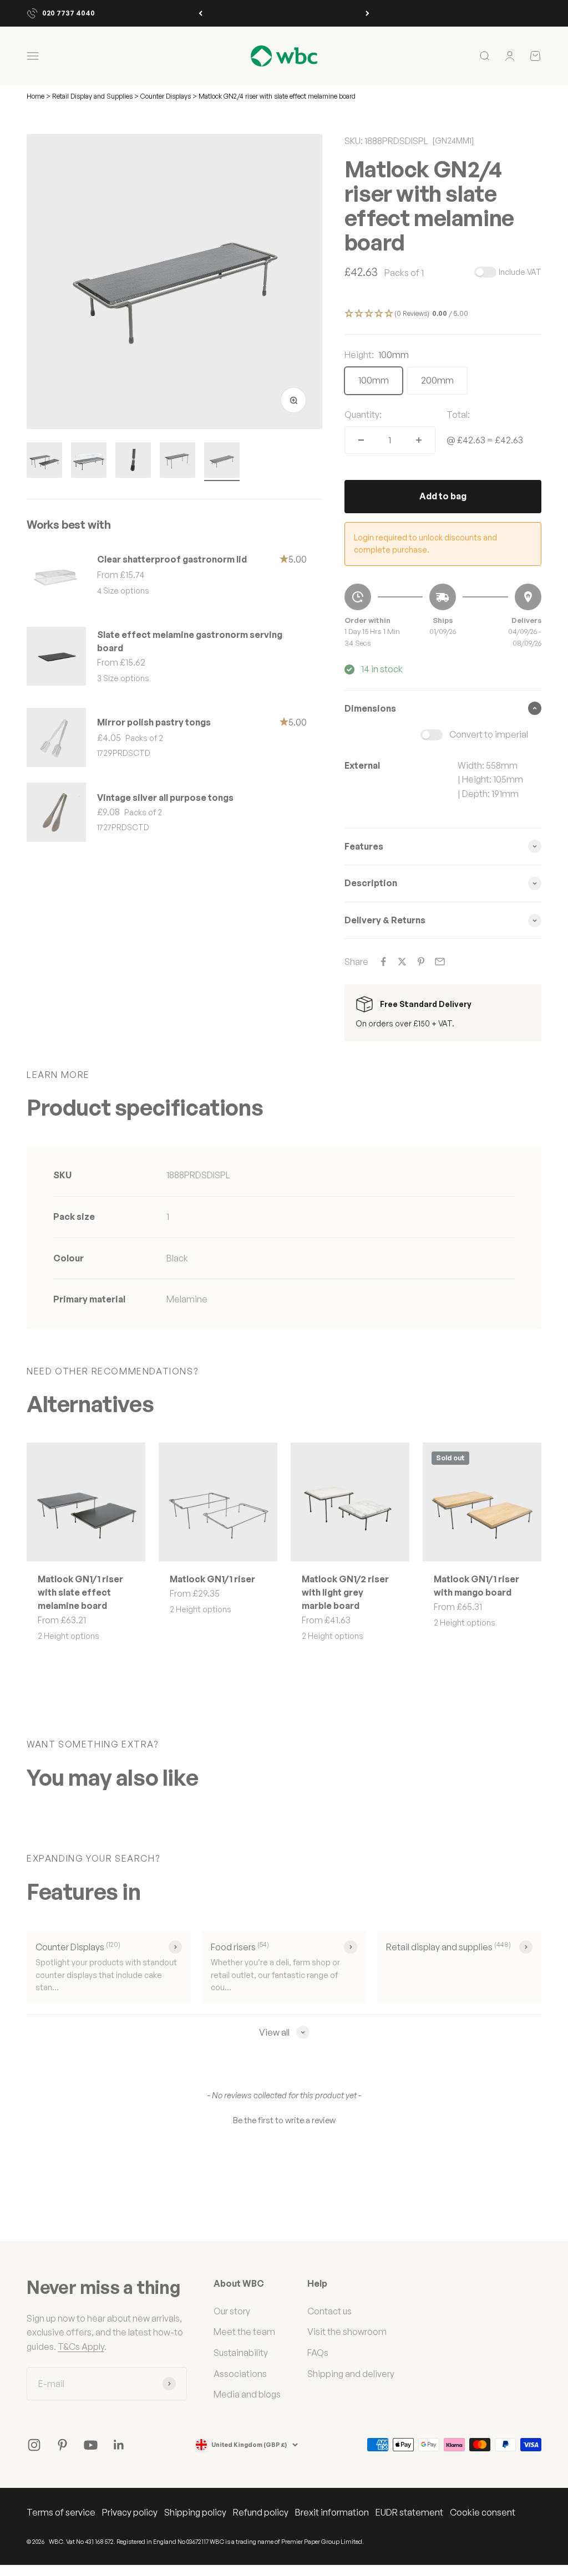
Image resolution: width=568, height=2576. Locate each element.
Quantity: (363, 415)
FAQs (318, 2353)
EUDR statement (409, 2512)
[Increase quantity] (419, 440)
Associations (240, 2374)
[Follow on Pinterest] (62, 2445)
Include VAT (520, 272)
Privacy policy (130, 2512)
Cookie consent (483, 2512)
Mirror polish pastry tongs (154, 722)
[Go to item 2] (89, 462)
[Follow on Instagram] (34, 2445)
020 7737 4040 (69, 13)
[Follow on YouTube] (91, 2445)
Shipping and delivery (351, 2374)
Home (35, 96)
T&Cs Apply (81, 2347)
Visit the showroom (347, 2332)
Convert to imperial (489, 734)
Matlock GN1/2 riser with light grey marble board (345, 1592)
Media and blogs (247, 2394)
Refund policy (261, 2512)
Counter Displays (166, 96)
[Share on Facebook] (383, 962)
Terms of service (61, 2512)
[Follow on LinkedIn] (119, 2445)
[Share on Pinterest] (421, 962)
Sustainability (241, 2353)
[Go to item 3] (133, 462)
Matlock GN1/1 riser (212, 1579)
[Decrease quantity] (361, 440)
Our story (232, 2311)
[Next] (367, 13)
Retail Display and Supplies (93, 96)
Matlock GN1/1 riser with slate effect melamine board (80, 1592)
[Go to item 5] (222, 462)
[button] (443, 314)
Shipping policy (195, 2512)
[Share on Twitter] (402, 962)
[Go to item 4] (177, 462)
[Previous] (201, 13)
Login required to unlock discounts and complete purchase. (425, 543)
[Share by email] (440, 962)
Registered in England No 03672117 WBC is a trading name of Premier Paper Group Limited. (240, 2542)
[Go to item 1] (44, 462)
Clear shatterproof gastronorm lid (172, 559)
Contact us (329, 2311)
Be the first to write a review (284, 2120)
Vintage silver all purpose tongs (165, 798)
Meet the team (244, 2332)
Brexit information (332, 2512)
